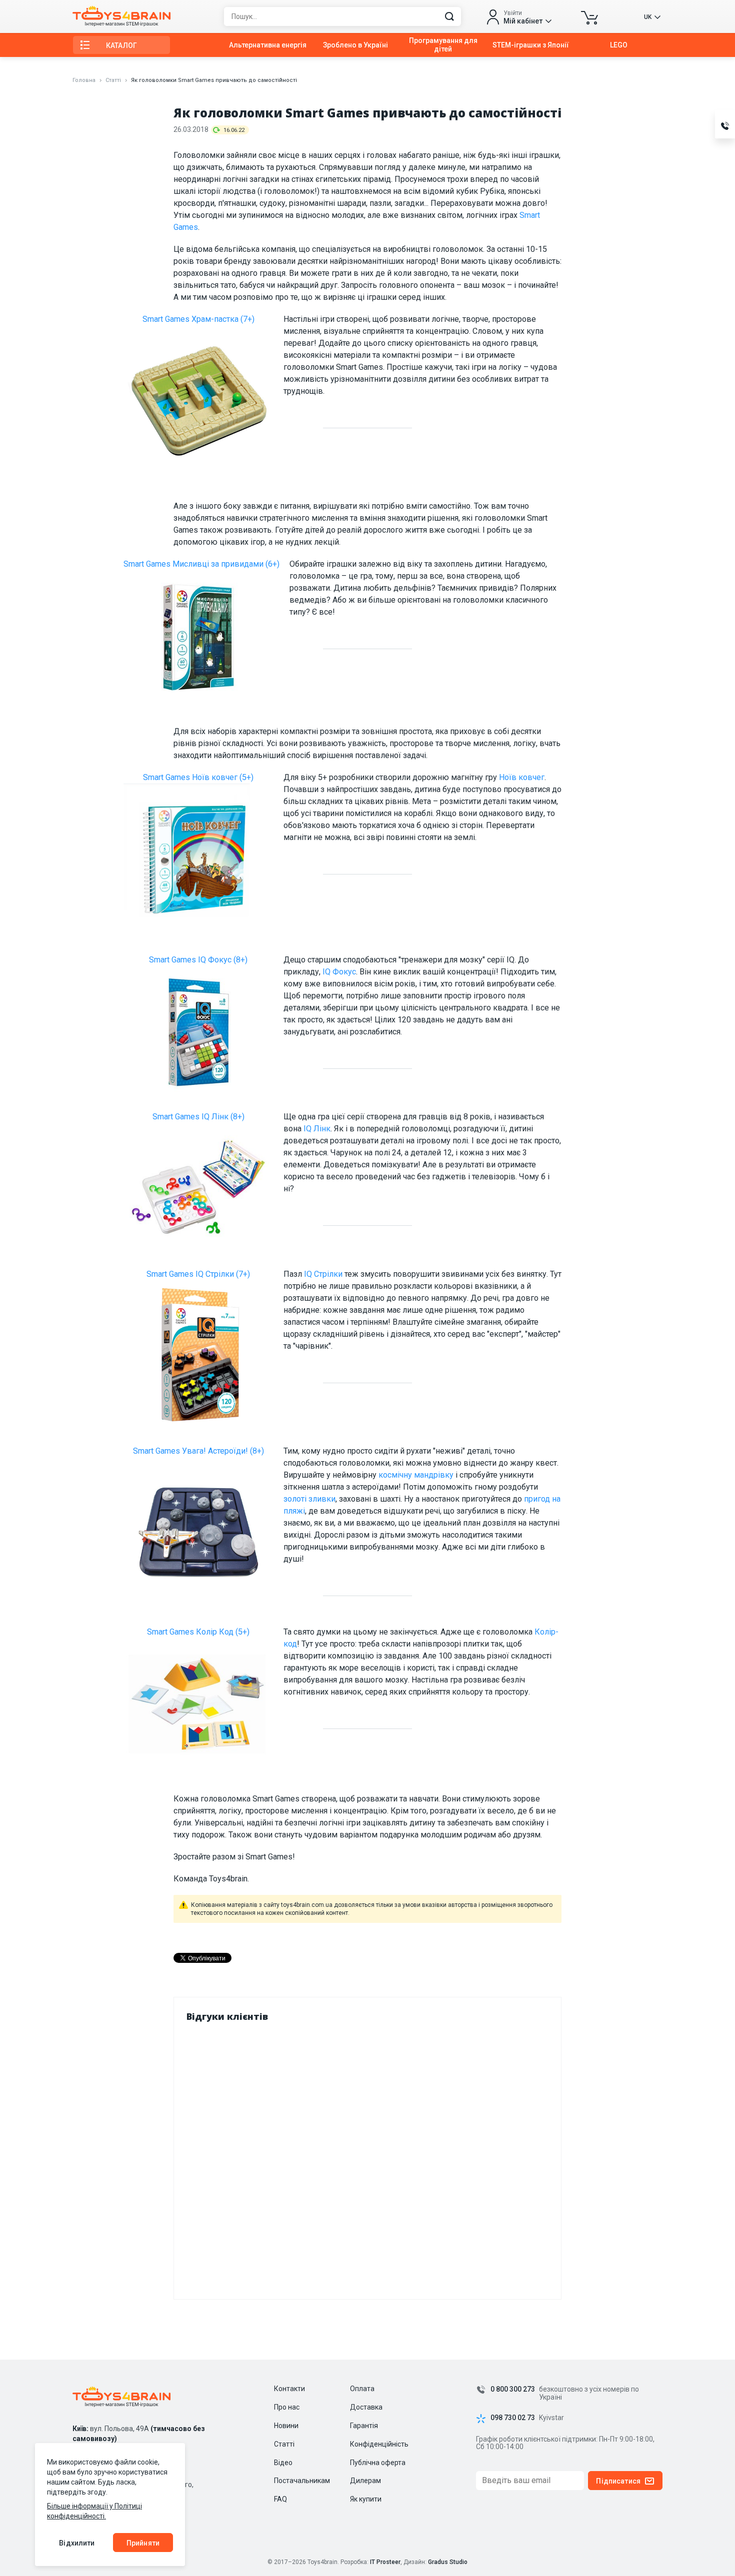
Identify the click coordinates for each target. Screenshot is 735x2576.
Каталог (121, 45)
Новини (286, 2426)
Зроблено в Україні (355, 45)
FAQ (280, 2499)
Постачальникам (302, 2481)
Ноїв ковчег (522, 777)
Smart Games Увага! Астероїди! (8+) (198, 1451)
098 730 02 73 (513, 2418)
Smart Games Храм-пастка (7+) (198, 319)
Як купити (366, 2499)
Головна (84, 80)
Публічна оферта (378, 2463)
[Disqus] (368, 2158)
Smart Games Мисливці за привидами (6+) (201, 564)
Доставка (366, 2407)
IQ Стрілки (323, 1274)
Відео (283, 2463)
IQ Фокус (339, 972)
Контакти (289, 2389)
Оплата (362, 2389)
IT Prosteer (385, 2562)
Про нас (287, 2407)
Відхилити (77, 2543)
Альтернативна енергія (268, 45)
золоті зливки (309, 1499)
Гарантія (364, 2426)
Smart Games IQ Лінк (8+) (198, 1117)
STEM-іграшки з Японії (531, 45)
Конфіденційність (379, 2444)
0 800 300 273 (513, 2389)
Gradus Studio (448, 2562)
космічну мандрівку (416, 1475)
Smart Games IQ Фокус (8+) (198, 960)
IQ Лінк (317, 1129)
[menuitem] (268, 45)
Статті (113, 80)
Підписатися (618, 2481)
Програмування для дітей (443, 45)
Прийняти (143, 2543)
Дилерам (365, 2481)
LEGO (619, 45)
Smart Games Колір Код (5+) (198, 1632)
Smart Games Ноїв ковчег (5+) (198, 777)
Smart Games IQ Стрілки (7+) (198, 1274)
